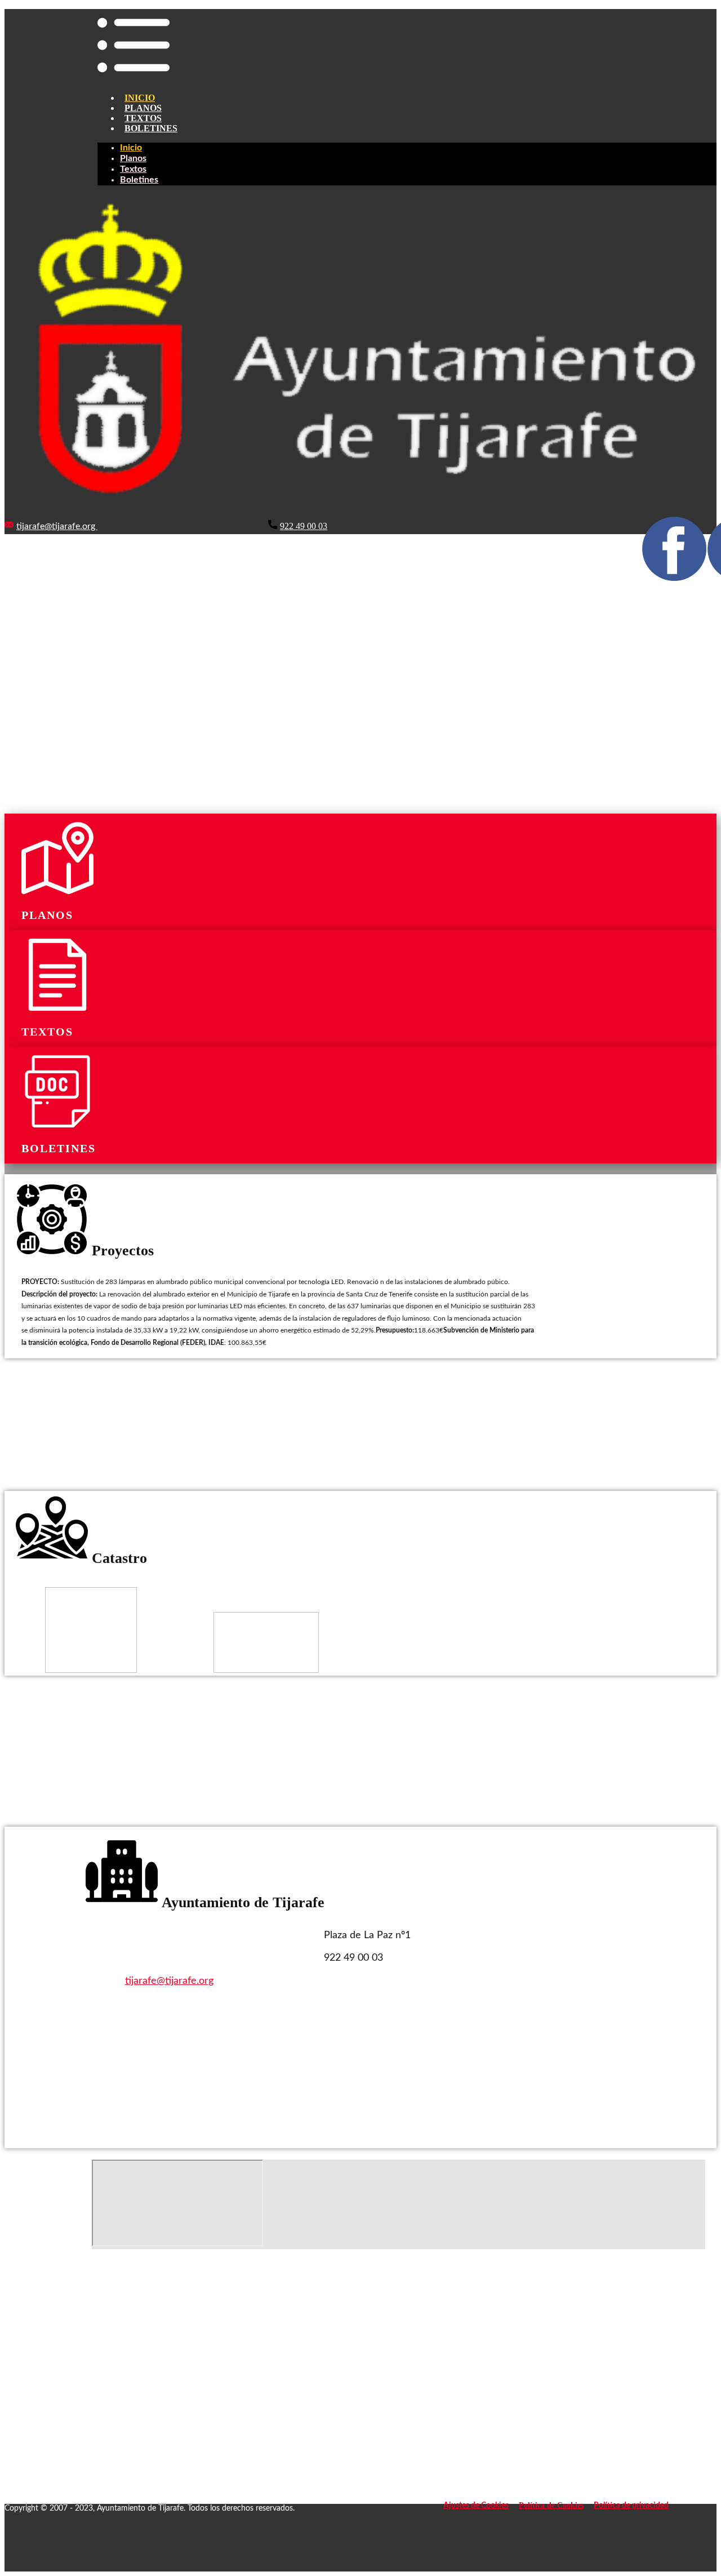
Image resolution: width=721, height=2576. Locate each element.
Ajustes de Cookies (476, 2506)
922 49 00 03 (304, 526)
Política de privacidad (631, 2506)
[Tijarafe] (360, 514)
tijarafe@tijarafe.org (57, 526)
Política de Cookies (551, 2505)
